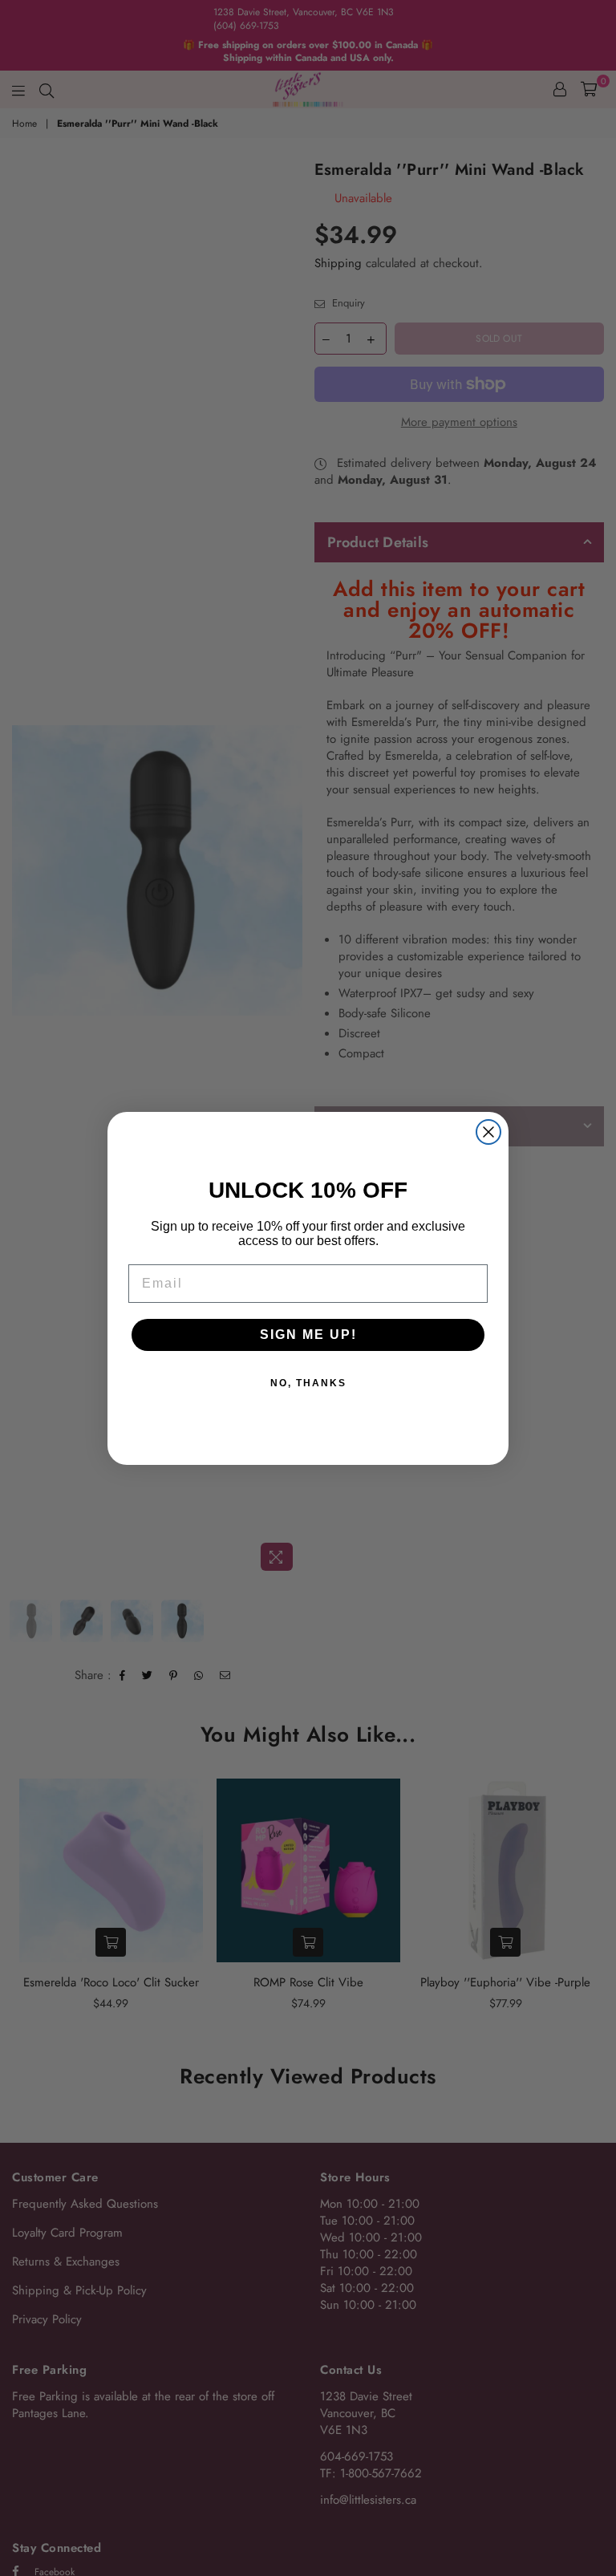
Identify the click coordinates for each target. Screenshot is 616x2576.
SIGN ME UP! (308, 1335)
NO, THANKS (308, 1383)
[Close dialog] (488, 1132)
